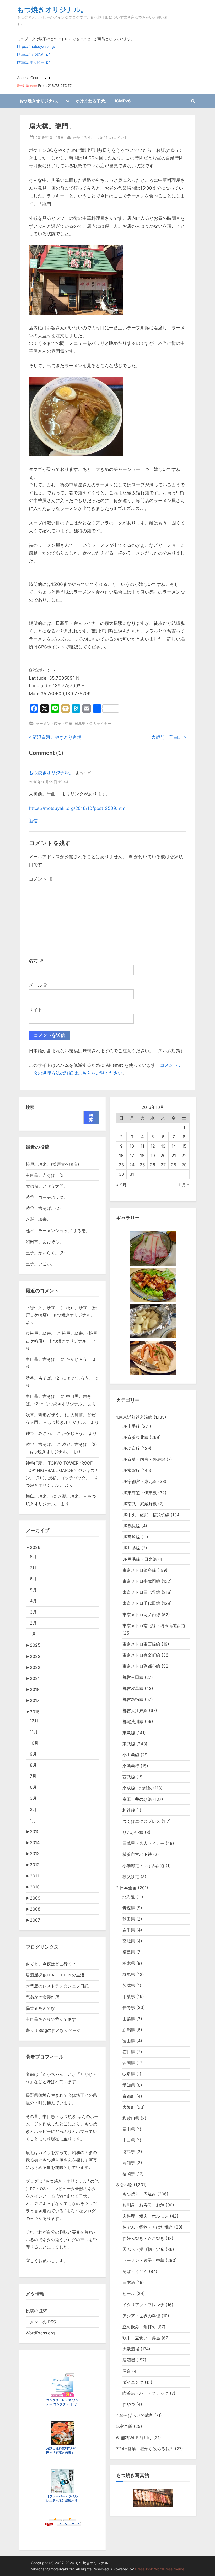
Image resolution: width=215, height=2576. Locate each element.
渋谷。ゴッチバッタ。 (47, 1197)
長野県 (129, 2007)
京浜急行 (131, 1766)
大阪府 (129, 2107)
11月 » (184, 1185)
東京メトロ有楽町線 (141, 1655)
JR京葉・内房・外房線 (144, 1459)
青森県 (129, 1908)
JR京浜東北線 (135, 1437)
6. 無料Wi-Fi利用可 (134, 2438)
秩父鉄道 (131, 1877)
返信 (33, 821)
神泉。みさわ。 (40, 1433)
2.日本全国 (126, 1888)
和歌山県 (131, 2118)
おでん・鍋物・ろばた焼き (148, 2227)
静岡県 (129, 2063)
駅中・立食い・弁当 (141, 2338)
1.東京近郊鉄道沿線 (134, 1417)
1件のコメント (116, 138)
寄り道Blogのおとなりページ (53, 2030)
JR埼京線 (131, 1448)
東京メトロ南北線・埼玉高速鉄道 (154, 1626)
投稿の (37, 2311)
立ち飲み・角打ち (139, 2327)
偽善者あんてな (40, 2008)
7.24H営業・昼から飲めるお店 (145, 2449)
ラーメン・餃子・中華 (54, 723)
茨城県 (129, 1985)
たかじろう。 (84, 137)
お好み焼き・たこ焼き (143, 2238)
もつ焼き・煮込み (139, 2194)
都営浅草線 (133, 1688)
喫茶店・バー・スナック (146, 2393)
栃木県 (129, 1963)
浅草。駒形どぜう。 (45, 1415)
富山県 (129, 2041)
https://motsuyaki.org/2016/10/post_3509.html (78, 808)
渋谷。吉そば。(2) (43, 1208)
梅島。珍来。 (38, 1496)
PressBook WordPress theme (160, 2569)
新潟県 (129, 2030)
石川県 (129, 2052)
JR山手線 (131, 1426)
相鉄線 (129, 1810)
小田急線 (131, 1755)
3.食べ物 (124, 2185)
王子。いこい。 (40, 1264)
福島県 (129, 1952)
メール (38, 985)
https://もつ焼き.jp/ (33, 54)
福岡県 (129, 2174)
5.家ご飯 (124, 2426)
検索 (30, 1107)
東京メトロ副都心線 (141, 1666)
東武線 (129, 1744)
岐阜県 (129, 2074)
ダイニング (133, 2382)
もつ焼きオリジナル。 (52, 9)
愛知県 (129, 2085)
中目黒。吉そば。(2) (45, 1175)
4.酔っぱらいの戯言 (135, 2415)
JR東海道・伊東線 (140, 1493)
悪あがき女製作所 (42, 1997)
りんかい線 (133, 1832)
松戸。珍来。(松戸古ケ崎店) (52, 1164)
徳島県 (129, 2152)
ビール (129, 2293)
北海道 (129, 1897)
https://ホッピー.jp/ (33, 62)
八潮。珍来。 (38, 1219)
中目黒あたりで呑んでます (51, 2019)
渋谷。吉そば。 (40, 1444)
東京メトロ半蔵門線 (141, 1581)
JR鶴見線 (131, 1526)
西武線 (129, 1777)
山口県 (129, 2140)
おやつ (129, 2404)
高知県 (129, 2163)
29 (184, 1165)
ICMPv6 (123, 101)
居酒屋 (129, 2360)
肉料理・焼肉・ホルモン (146, 2216)
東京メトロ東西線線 (141, 1644)
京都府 (129, 2096)
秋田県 (129, 1919)
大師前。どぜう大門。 (47, 1186)
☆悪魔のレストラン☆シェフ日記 (57, 1986)
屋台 (127, 2371)
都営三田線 (133, 1677)
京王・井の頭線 (137, 1799)
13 (163, 1146)
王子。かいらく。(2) (45, 1253)
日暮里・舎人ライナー (93, 723)
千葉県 (129, 1996)
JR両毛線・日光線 (140, 1559)
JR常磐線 (131, 1470)
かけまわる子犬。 (92, 101)
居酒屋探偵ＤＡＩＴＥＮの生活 (55, 1975)
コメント (41, 879)
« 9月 (121, 1185)
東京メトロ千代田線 (141, 1603)
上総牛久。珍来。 (42, 1308)
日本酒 (129, 2282)
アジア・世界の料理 (141, 2316)
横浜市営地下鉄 (137, 1854)
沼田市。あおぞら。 (45, 1242)
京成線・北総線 (137, 1788)
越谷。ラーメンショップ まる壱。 (58, 1231)
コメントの (41, 2322)
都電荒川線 (133, 1721)
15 (184, 1146)
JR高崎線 (131, 1537)
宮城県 (129, 1941)
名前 (36, 961)
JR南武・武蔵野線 (140, 1504)
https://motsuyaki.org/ (36, 46)
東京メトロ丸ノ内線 (141, 1615)
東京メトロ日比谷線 (141, 1592)
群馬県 (129, 1974)
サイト (36, 1010)
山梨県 (129, 2019)
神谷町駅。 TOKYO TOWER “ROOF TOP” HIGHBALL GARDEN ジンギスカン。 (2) (62, 1471)
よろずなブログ (81, 2211)
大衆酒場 (131, 2349)
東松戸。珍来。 (40, 1333)
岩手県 (129, 1930)
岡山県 (129, 2129)
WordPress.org (40, 2333)
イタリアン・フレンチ (143, 2305)
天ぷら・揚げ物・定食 (143, 2249)
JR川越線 (131, 1548)
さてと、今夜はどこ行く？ (51, 1964)
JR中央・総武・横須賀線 (146, 1515)
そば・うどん (135, 2271)
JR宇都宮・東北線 (140, 1481)
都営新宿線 (133, 1699)
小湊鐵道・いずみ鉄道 (143, 1866)
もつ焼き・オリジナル (66, 2181)
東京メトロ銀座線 (139, 1570)
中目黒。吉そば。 (42, 1359)
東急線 (129, 1733)
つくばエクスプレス (141, 1821)
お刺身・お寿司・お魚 (143, 2205)
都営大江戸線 (135, 1710)
